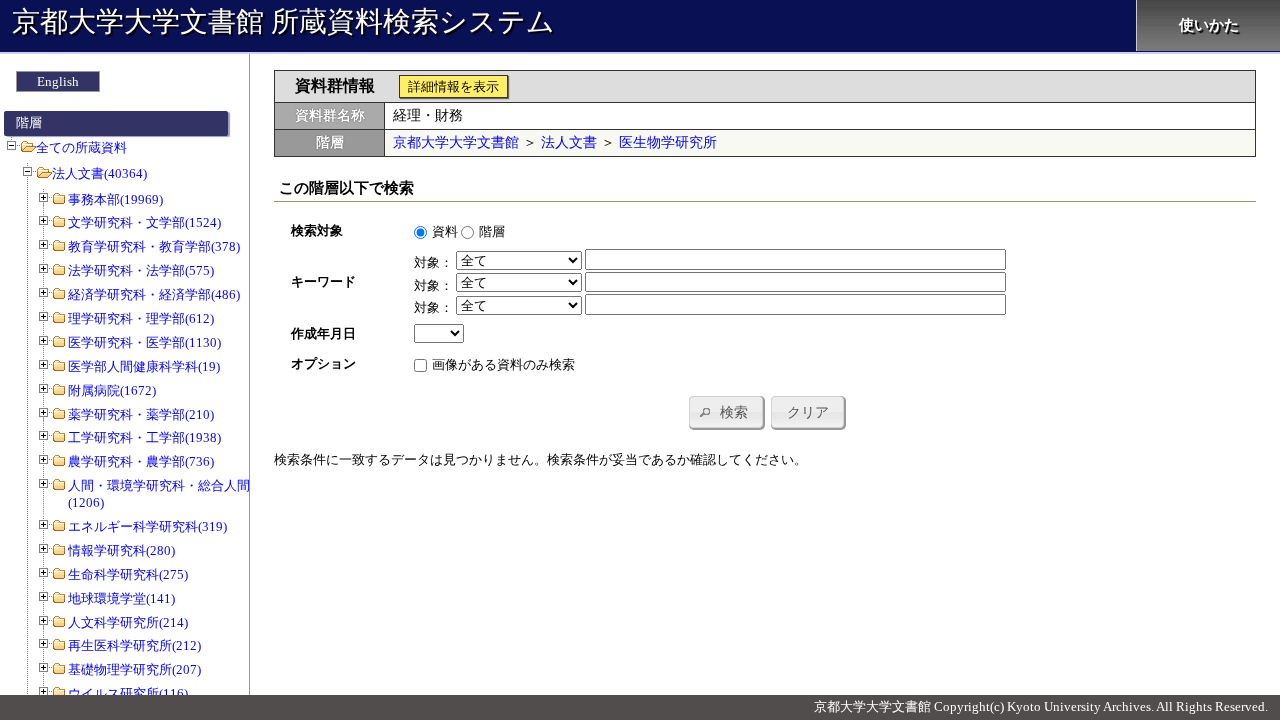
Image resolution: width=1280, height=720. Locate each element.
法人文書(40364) (99, 173)
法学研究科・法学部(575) (141, 270)
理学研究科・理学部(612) (141, 318)
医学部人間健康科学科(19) (144, 366)
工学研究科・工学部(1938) (144, 437)
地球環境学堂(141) (121, 598)
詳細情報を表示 (453, 86)
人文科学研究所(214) (128, 622)
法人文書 (569, 142)
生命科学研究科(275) (128, 574)
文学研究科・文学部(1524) (144, 222)
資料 (445, 231)
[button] (726, 412)
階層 (492, 231)
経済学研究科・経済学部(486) (154, 294)
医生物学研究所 (668, 142)
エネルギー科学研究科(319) (147, 526)
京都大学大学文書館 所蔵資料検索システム (283, 21)
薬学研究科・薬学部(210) (141, 414)
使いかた (1209, 25)
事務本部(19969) (115, 199)
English (58, 81)
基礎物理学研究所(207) (134, 669)
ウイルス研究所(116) (128, 693)
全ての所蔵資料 (81, 147)
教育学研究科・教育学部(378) (154, 246)
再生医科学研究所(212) (134, 645)
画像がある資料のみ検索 (503, 364)
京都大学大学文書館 (456, 142)
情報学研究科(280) (121, 550)
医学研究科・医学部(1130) (144, 342)
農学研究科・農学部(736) (141, 461)
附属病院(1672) (112, 390)
